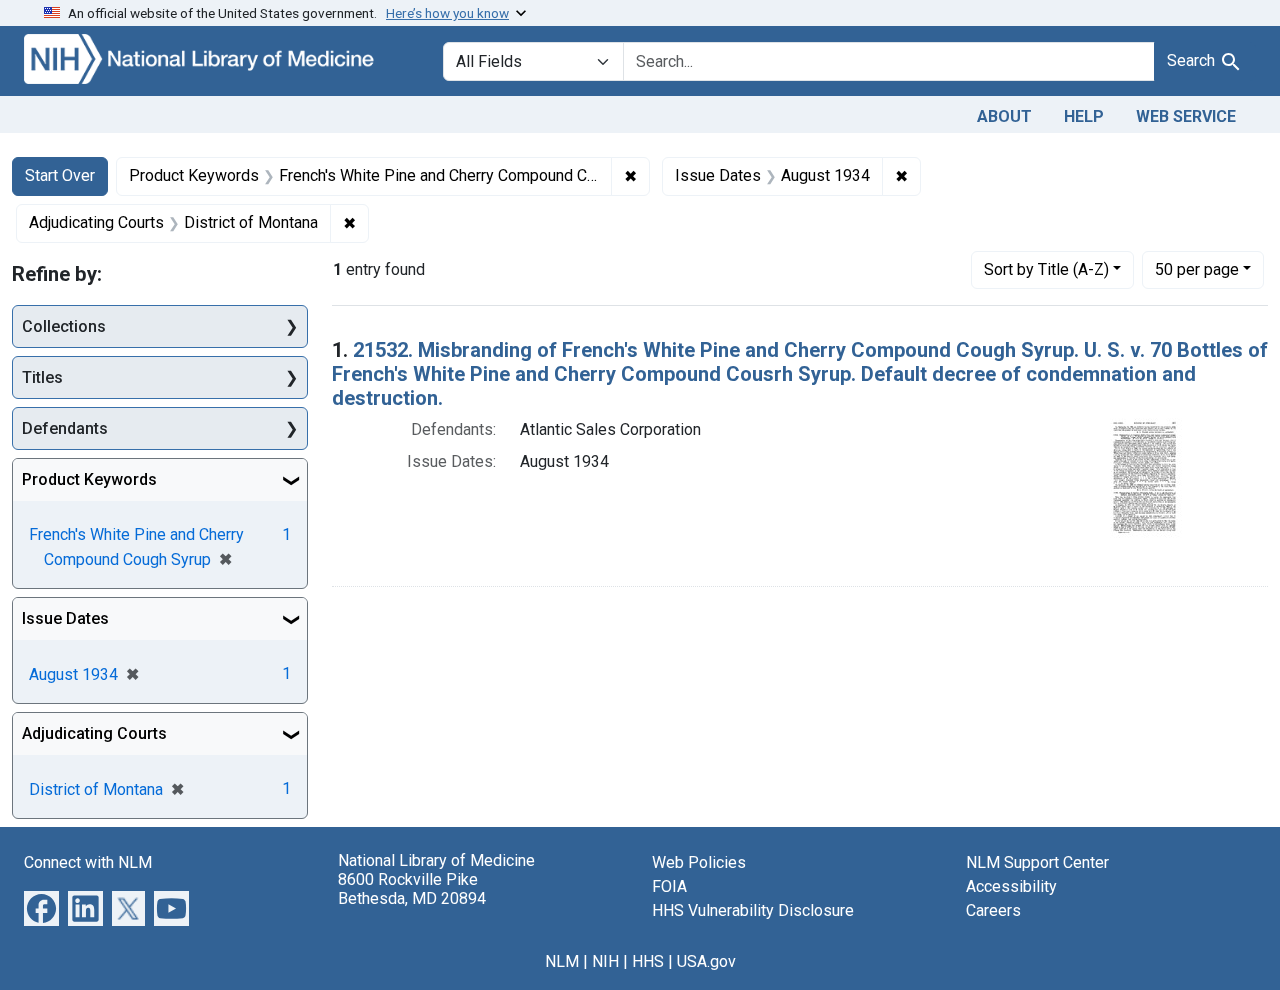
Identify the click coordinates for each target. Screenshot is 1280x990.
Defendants (65, 428)
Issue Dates (65, 618)
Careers (993, 910)
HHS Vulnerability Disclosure (753, 910)
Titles (42, 377)
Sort (1046, 269)
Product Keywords (89, 479)
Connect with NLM (88, 862)
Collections (64, 326)
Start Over (60, 175)
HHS (648, 961)
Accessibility (1011, 886)
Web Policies (699, 862)
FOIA (669, 886)
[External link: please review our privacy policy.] (41, 907)
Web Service (1186, 116)
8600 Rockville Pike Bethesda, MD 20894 (412, 889)
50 (1197, 269)
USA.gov (706, 961)
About (1004, 116)
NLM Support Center (1037, 862)
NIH (605, 961)
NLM (562, 961)
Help (1084, 116)
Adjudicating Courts (94, 733)
